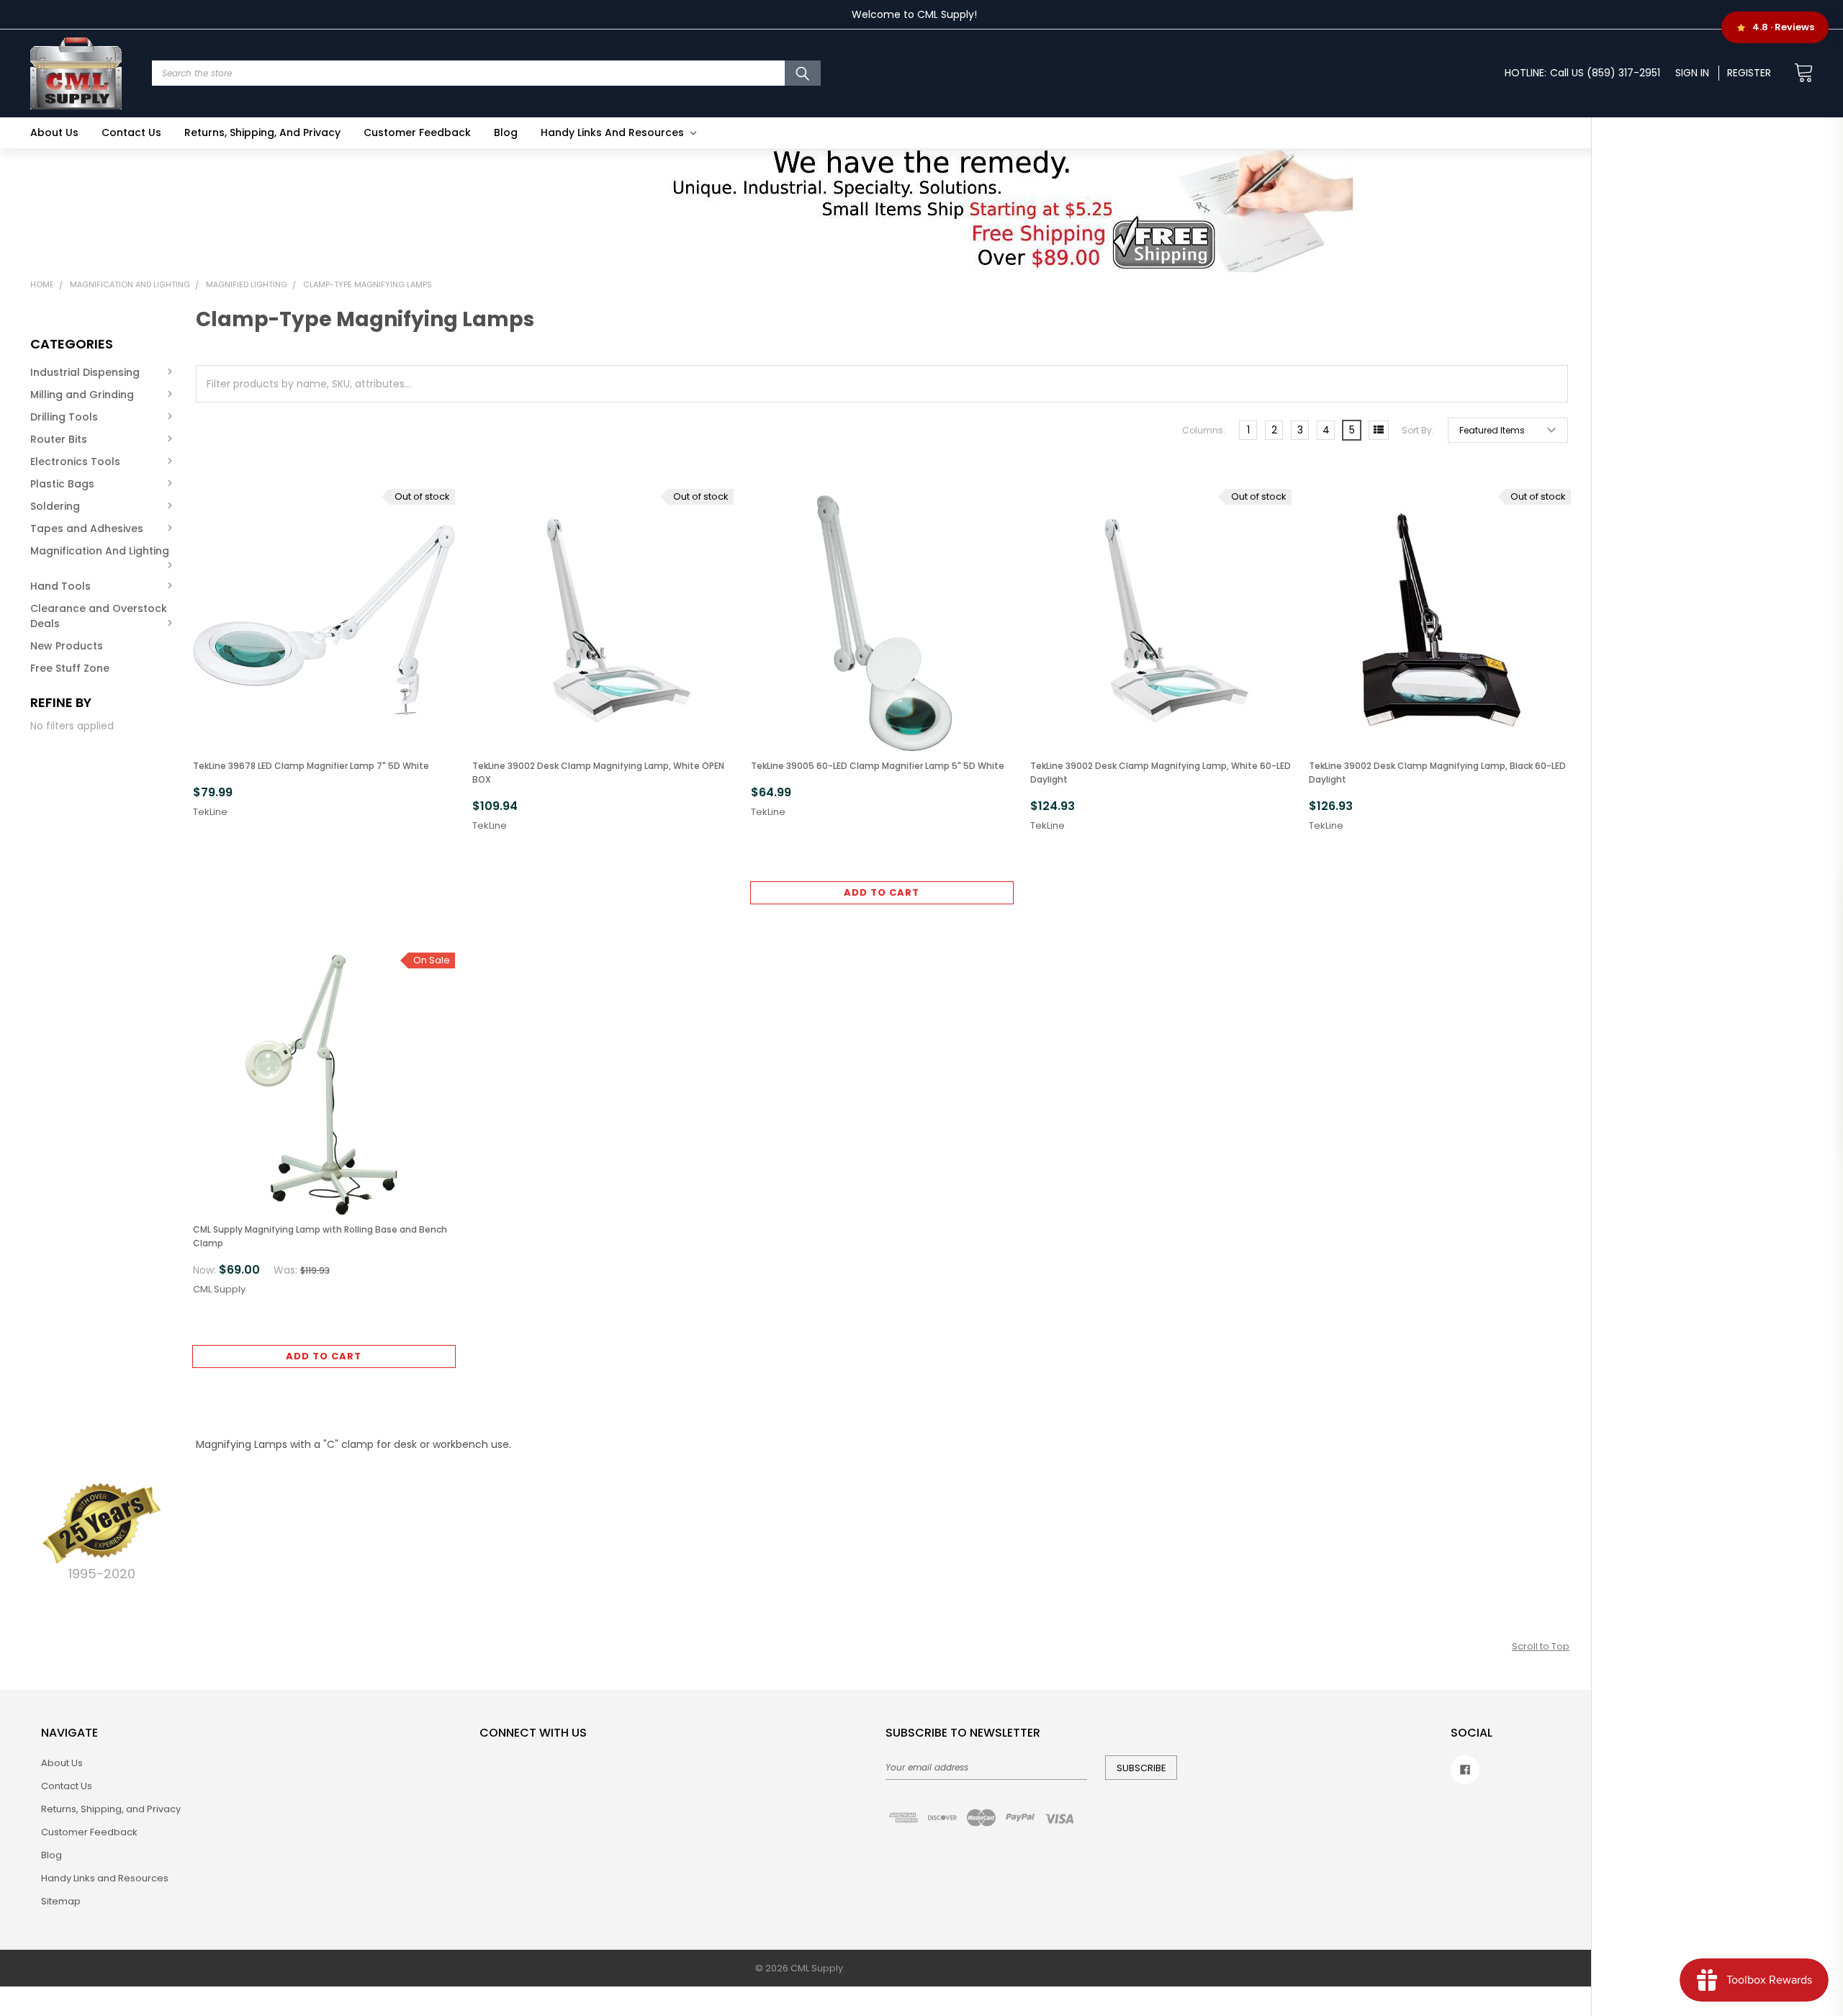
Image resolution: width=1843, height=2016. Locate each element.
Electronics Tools (75, 462)
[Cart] (1799, 73)
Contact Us (131, 132)
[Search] (803, 73)
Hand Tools (60, 586)
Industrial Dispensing (85, 372)
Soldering (55, 506)
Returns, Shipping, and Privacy (262, 132)
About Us (54, 132)
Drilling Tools (64, 417)
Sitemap (61, 1901)
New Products (67, 646)
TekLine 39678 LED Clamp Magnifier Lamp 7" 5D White (311, 766)
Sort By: (1418, 430)
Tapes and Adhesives (87, 528)
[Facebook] (1465, 1770)
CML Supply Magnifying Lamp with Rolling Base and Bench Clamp (320, 1236)
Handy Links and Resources (614, 132)
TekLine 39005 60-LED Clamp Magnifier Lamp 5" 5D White (878, 766)
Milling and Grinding (82, 395)
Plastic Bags (62, 484)
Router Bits (59, 439)
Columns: (1204, 430)
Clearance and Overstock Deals (99, 616)
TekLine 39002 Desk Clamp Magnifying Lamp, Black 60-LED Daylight (1437, 773)
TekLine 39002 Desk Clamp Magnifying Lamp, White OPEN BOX (598, 773)
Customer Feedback (417, 132)
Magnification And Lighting (100, 551)
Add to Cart (882, 892)
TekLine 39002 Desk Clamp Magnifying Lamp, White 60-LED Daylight (1161, 773)
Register (1749, 73)
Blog (506, 132)
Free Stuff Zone (70, 668)
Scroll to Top (1541, 1646)
